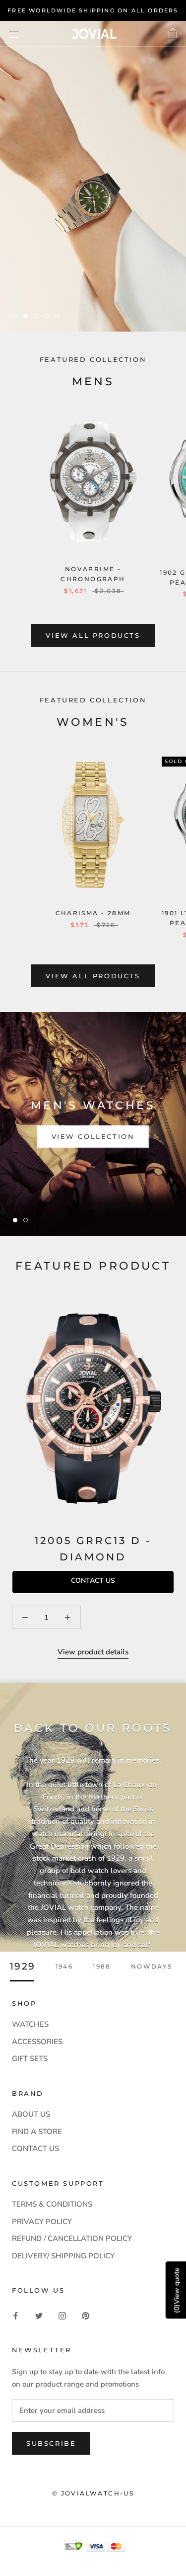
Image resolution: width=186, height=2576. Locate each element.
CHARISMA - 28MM (93, 913)
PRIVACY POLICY (42, 2222)
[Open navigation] (14, 34)
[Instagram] (62, 2315)
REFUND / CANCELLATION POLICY (72, 2238)
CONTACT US (35, 2148)
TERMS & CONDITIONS (52, 2204)
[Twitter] (39, 2315)
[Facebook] (16, 2315)
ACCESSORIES (37, 2042)
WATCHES (30, 2024)
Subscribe (51, 2443)
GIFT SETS (30, 2059)
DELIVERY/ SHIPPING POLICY (63, 2256)
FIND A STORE (37, 2132)
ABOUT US (31, 2114)
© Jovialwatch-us (93, 2493)
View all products (93, 635)
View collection (93, 1136)
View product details (93, 1652)
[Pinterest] (86, 2315)
